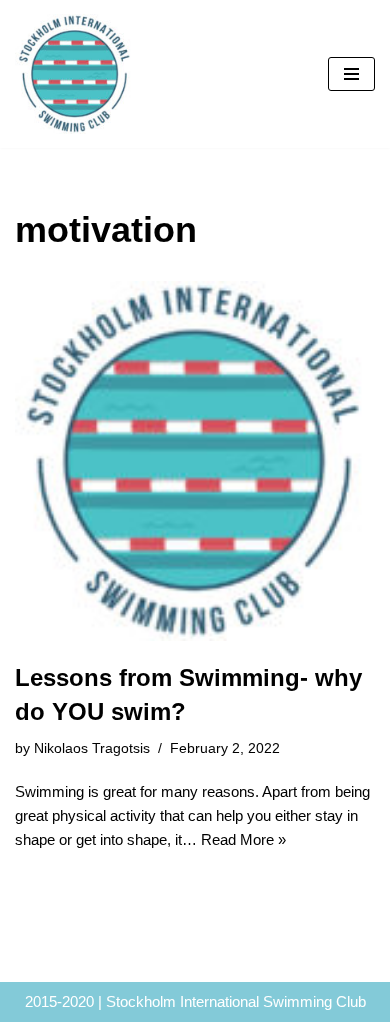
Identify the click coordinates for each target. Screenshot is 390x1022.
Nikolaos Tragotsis (92, 748)
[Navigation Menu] (351, 74)
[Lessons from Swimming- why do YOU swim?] (195, 461)
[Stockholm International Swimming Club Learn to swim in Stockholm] (75, 74)
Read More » (243, 839)
